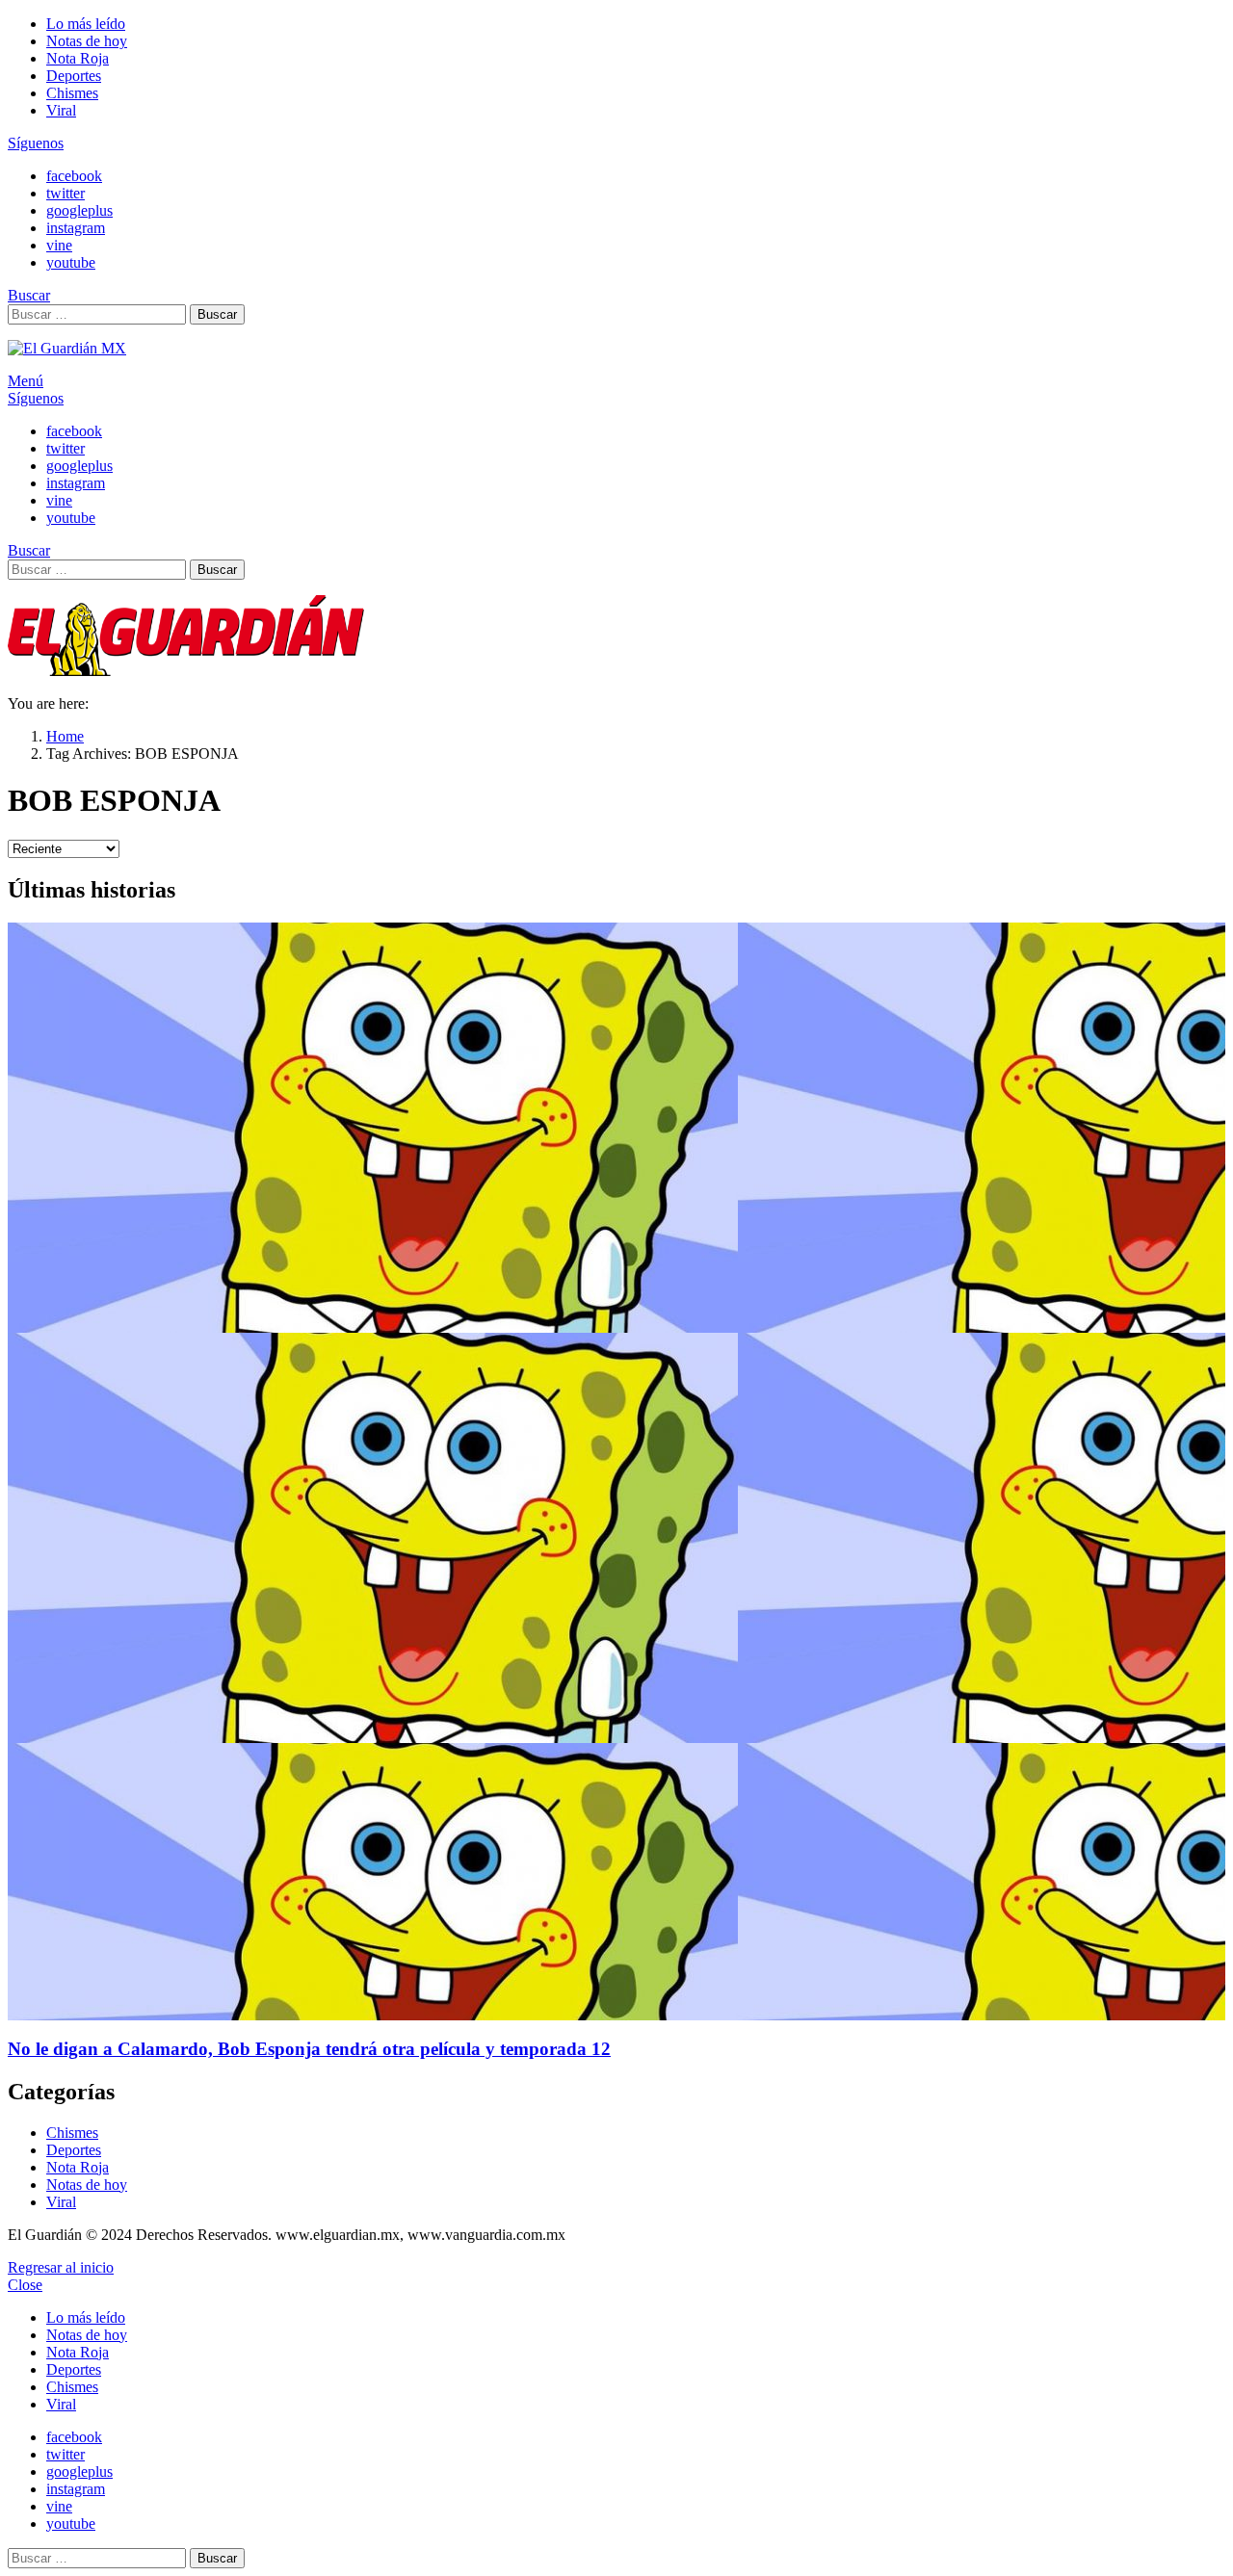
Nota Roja (78, 58)
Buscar (217, 314)
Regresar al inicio (61, 2267)
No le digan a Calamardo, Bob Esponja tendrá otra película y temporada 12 (309, 2049)
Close (25, 2285)
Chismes (72, 93)
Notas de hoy (87, 41)
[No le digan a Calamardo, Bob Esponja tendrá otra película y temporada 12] (616, 1471)
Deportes (74, 76)
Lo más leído (86, 24)
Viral (61, 110)
